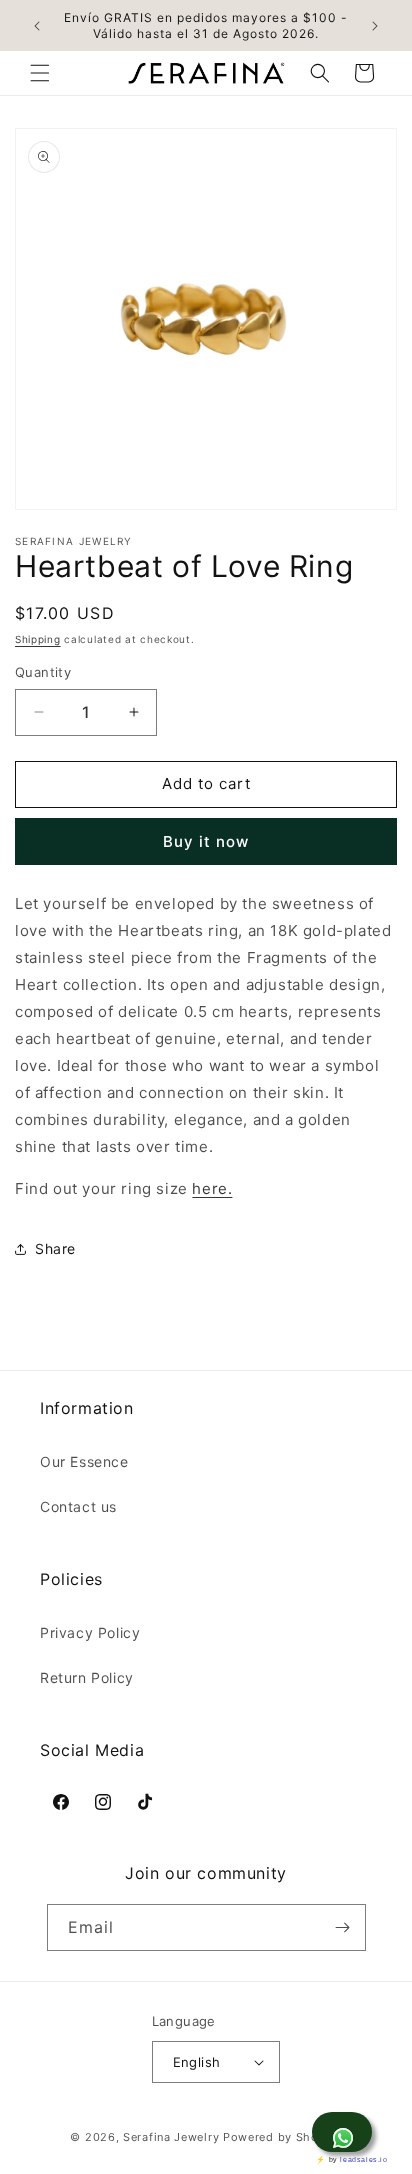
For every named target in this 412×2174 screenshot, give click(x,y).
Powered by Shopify (282, 2137)
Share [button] (55, 1248)
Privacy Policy (90, 1632)
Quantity (43, 672)
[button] (40, 73)
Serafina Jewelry (171, 2137)
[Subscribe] (343, 1927)
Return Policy (87, 1677)
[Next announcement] (375, 26)
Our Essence (84, 1461)
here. (212, 1188)
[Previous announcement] (37, 26)
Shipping (38, 639)
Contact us (78, 1506)
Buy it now (206, 841)
